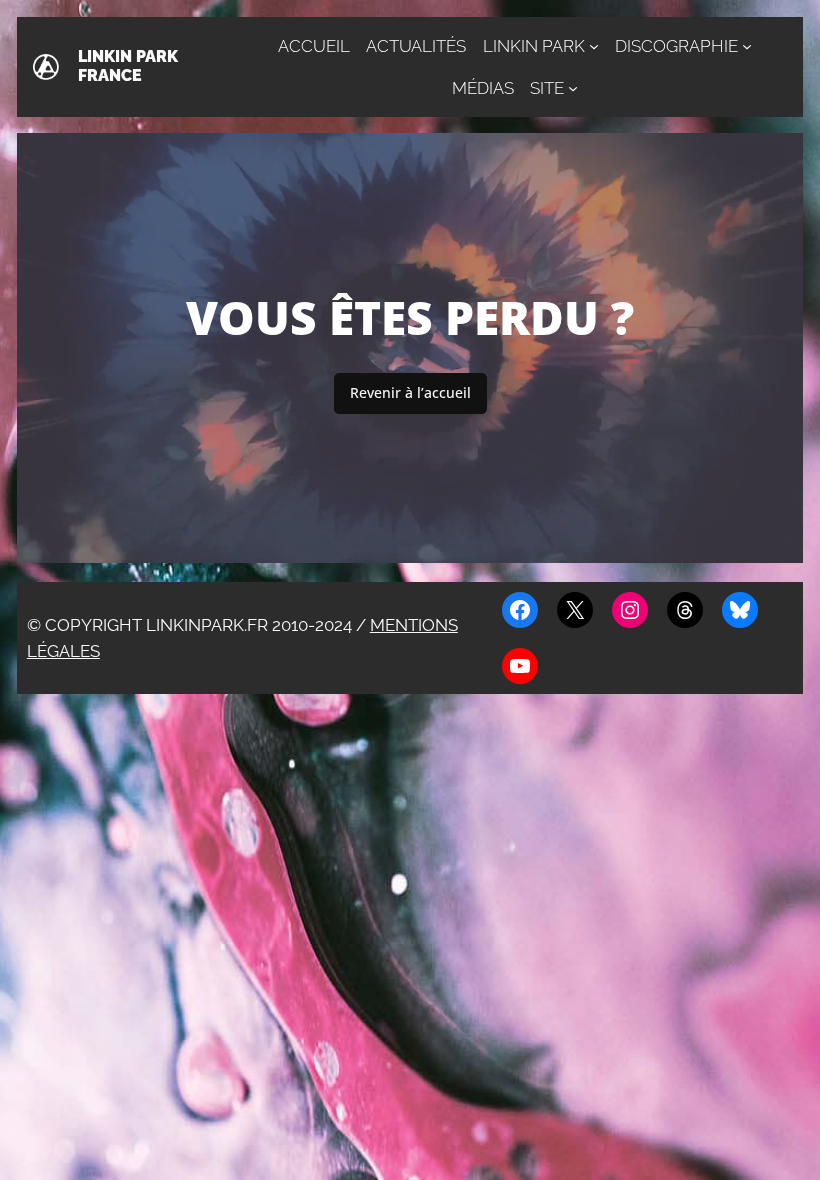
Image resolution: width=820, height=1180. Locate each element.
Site (547, 88)
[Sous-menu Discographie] (747, 46)
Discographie (676, 46)
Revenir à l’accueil (410, 392)
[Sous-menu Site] (573, 88)
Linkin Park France (128, 66)
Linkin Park (534, 46)
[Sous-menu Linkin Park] (594, 46)
